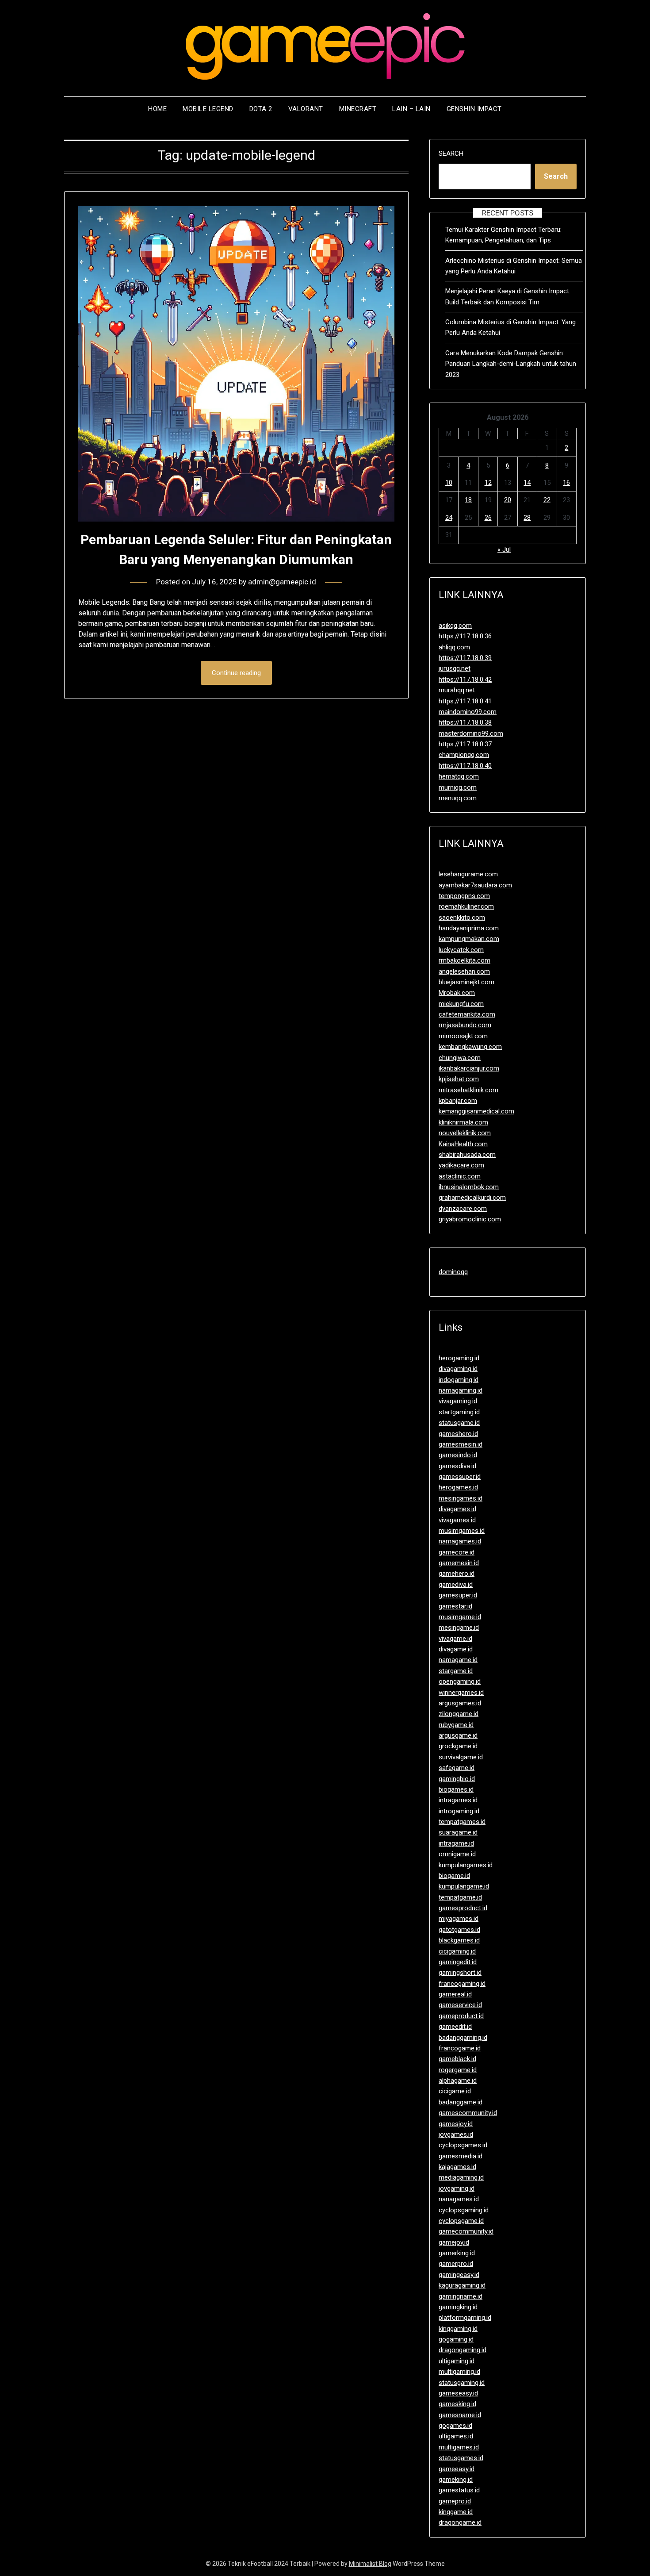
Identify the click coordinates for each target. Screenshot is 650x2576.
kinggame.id (456, 2512)
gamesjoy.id (456, 2124)
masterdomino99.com (471, 733)
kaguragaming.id (462, 2285)
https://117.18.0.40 (465, 766)
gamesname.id (460, 2415)
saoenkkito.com (462, 918)
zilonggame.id (459, 1714)
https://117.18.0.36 (465, 636)
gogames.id (455, 2426)
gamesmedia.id (461, 2156)
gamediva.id (456, 1585)
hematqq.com (459, 776)
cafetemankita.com (467, 1014)
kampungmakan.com (469, 939)
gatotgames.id (459, 1930)
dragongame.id (460, 2522)
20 (508, 500)
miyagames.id (459, 1919)
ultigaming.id (457, 2361)
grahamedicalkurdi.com (472, 1198)
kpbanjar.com (458, 1101)
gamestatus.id (459, 2490)
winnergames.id (461, 1693)
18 (468, 500)
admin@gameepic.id (282, 582)
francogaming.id (462, 1984)
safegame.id (457, 1768)
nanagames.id (459, 2199)
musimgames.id (462, 1531)
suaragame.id (458, 1832)
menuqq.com (458, 798)
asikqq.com (455, 626)
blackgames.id (459, 1940)
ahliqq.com (454, 647)
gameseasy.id (458, 2393)
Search (451, 154)
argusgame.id (458, 1735)
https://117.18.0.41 (465, 701)
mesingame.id (459, 1628)
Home (157, 109)
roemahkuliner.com (466, 906)
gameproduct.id (461, 2016)
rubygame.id (456, 1725)
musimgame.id (460, 1617)
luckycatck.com (461, 950)
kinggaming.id (458, 2329)
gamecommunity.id (466, 2231)
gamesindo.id (458, 1455)
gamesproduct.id (463, 1908)
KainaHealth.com (463, 1144)
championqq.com (464, 755)
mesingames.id (461, 1498)
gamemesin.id (459, 1563)
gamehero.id (457, 1574)
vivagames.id (457, 1520)
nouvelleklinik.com (465, 1133)
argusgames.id (460, 1703)
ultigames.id (456, 2436)
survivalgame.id (461, 1757)
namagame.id (458, 1660)
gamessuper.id (460, 1477)
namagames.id (460, 1541)
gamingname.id (461, 2296)
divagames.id (457, 1509)
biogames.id (456, 1789)
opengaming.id (460, 1682)
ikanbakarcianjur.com (469, 1068)
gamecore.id (457, 1552)
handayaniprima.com (469, 928)
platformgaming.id (465, 2318)
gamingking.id (458, 2307)
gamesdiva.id (457, 1466)
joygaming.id (457, 2188)
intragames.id (458, 1800)
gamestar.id (455, 1606)
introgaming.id (459, 1811)
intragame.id (456, 1843)
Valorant (306, 109)
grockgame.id (458, 1746)
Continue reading (236, 673)
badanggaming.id (463, 2038)
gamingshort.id (460, 1973)
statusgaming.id (462, 2383)
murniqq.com (458, 787)
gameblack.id (457, 2059)
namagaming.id (461, 1390)
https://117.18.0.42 (465, 680)
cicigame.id (455, 2091)
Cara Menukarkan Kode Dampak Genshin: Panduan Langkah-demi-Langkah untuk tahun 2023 (511, 364)
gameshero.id (458, 1434)
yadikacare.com (461, 1165)
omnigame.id (457, 1854)
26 (488, 518)
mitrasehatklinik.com (468, 1090)
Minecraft (358, 109)
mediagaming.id (461, 2177)
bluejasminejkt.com (466, 982)
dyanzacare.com (463, 1209)
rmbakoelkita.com (465, 960)
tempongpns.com (464, 896)
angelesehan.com (464, 971)
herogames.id (458, 1487)
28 (527, 518)
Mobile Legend (208, 109)
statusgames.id (461, 2458)
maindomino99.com (468, 712)
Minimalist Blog (370, 2564)
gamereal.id (455, 1994)
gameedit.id (455, 2027)
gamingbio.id (457, 1779)
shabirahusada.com (467, 1155)
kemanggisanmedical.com (476, 1111)
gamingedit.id (458, 1962)
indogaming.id (459, 1380)
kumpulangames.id (466, 1865)
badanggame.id (461, 2102)
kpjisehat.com (459, 1079)
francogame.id (460, 2048)
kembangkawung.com (470, 1047)
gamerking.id (457, 2253)
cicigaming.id (457, 1951)
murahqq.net (457, 690)
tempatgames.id (462, 1822)
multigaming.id (459, 2372)
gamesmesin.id (461, 1444)
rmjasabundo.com (465, 1025)
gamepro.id (455, 2501)
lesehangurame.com (468, 874)
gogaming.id (456, 2339)
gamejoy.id (454, 2242)
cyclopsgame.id (461, 2221)
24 (449, 518)
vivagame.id (455, 1639)
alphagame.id (458, 2081)
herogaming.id (459, 1358)
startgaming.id (459, 1412)
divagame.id (456, 1649)
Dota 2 (261, 109)
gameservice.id (460, 2005)
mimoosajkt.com (463, 1036)
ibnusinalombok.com (469, 1187)
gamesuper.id (458, 1595)
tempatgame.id (460, 1897)
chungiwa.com (460, 1058)
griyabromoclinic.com (470, 1219)
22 (547, 500)
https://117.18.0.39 (465, 658)
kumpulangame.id (464, 1886)
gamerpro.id (456, 2264)
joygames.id (456, 2135)
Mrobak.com (457, 993)
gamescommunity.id (468, 2113)
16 (566, 483)
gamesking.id (457, 2404)
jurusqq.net (455, 668)
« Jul (504, 549)
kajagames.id (457, 2167)
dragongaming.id (463, 2350)
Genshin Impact (474, 109)
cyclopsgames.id (463, 2145)
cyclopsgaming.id (464, 2210)
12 (488, 483)
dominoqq (453, 1272)
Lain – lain (411, 109)
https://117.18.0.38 (465, 722)
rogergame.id (458, 2070)
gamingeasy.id (459, 2275)
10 (449, 483)
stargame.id (456, 1671)
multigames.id (459, 2447)
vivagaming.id (458, 1401)
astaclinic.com (460, 1176)
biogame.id (454, 1876)
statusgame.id (459, 1423)
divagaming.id (458, 1369)
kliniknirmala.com (463, 1122)
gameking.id (456, 2480)
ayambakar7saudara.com (475, 885)
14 (527, 483)
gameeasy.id (457, 2469)
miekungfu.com (461, 1004)
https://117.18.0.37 (465, 744)
